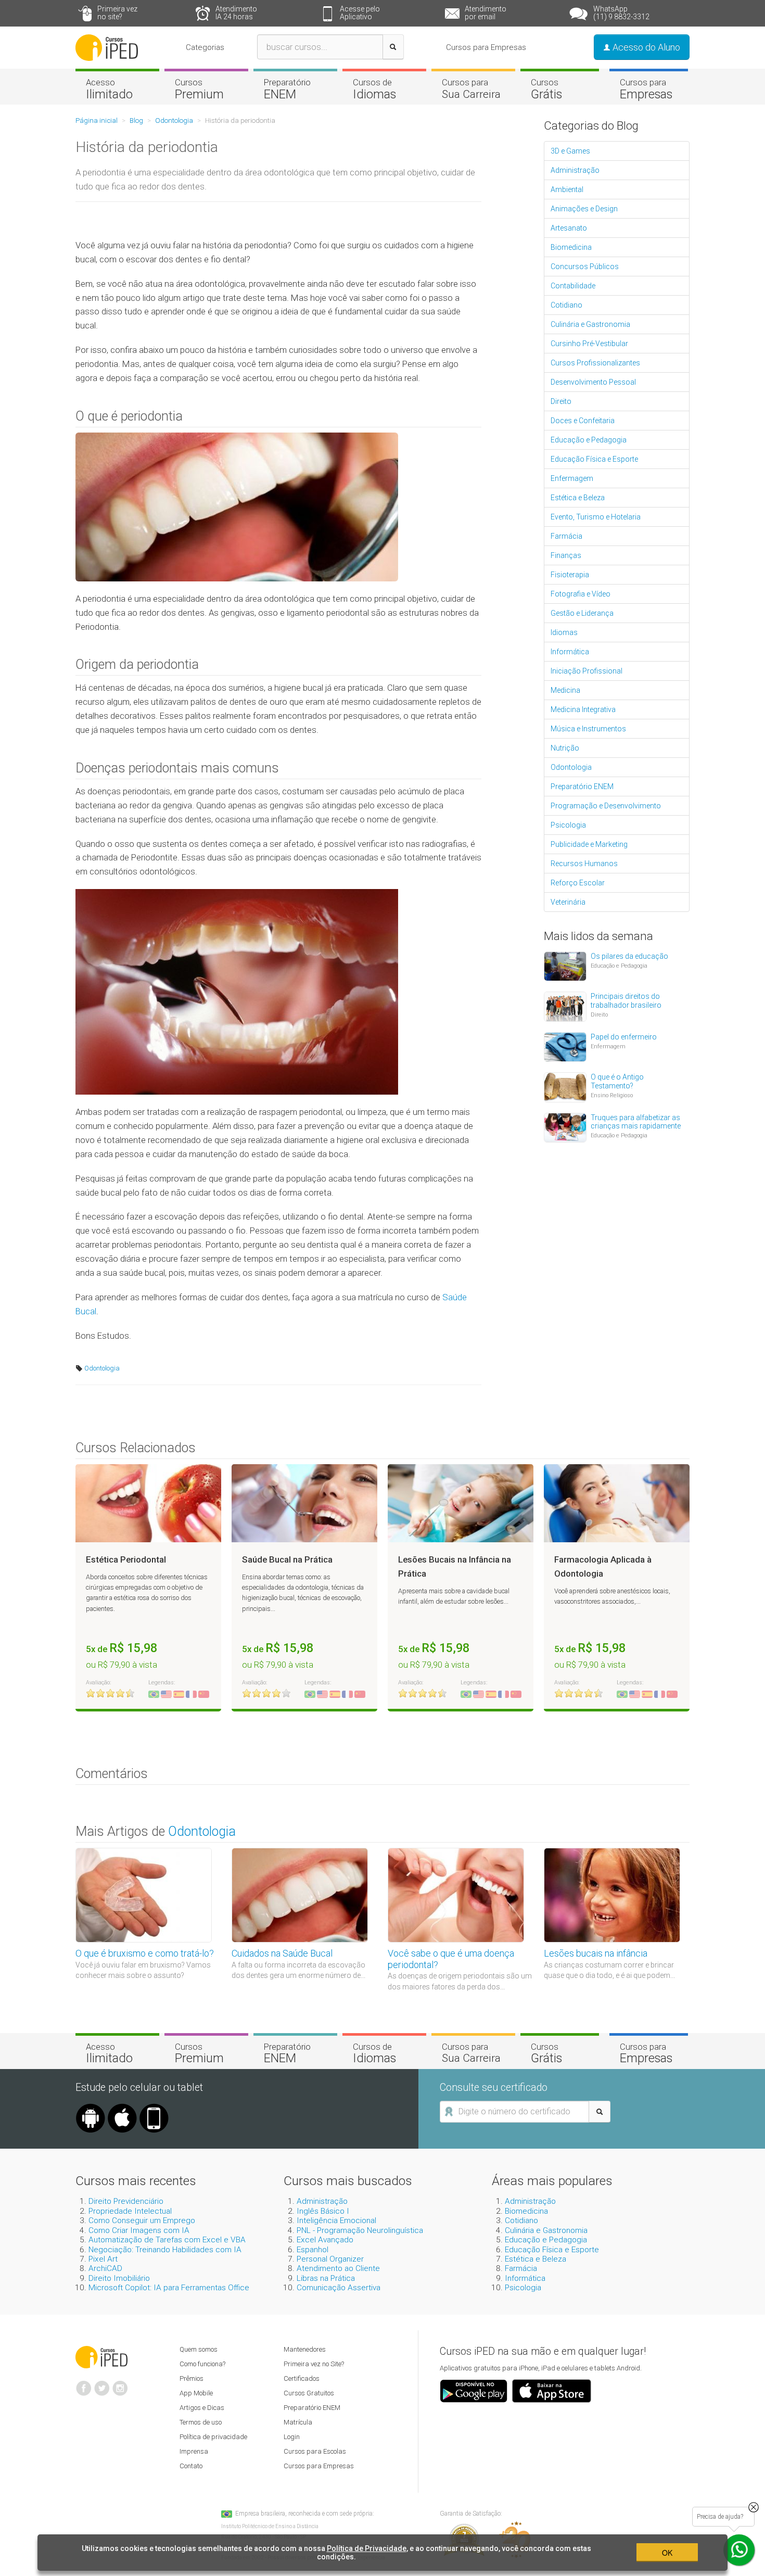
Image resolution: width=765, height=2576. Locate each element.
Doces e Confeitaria (583, 421)
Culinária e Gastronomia (590, 324)
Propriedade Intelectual (130, 2211)
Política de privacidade (213, 2437)
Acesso (109, 89)
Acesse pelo (360, 13)
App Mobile (196, 2393)
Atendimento (236, 13)
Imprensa (194, 2451)
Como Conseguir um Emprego (142, 2220)
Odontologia (101, 1368)
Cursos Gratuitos (309, 2393)
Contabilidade (573, 286)
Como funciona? (202, 2364)
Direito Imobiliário (119, 2278)
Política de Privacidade (367, 2548)
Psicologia (568, 825)
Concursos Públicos (585, 267)
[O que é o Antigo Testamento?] (565, 1086)
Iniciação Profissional (586, 671)
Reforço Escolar (578, 883)
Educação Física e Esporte (594, 459)
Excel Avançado (325, 2240)
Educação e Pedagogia (589, 440)
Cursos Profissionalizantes (595, 363)
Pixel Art (103, 2259)
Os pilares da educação (629, 956)
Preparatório (287, 89)
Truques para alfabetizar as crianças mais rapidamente (636, 1122)
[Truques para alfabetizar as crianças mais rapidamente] (565, 1127)
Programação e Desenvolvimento (606, 806)
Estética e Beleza (578, 498)
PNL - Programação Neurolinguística (360, 2230)
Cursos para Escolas (315, 2451)
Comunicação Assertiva (339, 2288)
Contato (191, 2466)
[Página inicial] (107, 47)
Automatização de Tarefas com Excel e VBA (167, 2240)
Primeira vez (117, 13)
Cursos (199, 89)
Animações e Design (584, 209)
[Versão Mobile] (154, 2108)
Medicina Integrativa (583, 709)
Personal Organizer (330, 2259)
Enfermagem (572, 478)
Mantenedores (305, 2349)
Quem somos (199, 2349)
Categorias (205, 47)
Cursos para (471, 88)
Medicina (565, 690)
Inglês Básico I (323, 2211)
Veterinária (568, 902)
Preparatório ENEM (582, 786)
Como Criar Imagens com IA (139, 2230)
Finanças (566, 555)
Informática (570, 652)
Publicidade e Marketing (589, 844)
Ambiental (567, 189)
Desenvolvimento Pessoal (593, 382)
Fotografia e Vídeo (581, 594)
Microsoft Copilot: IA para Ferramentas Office (169, 2288)
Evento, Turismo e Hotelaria (596, 517)
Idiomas (564, 632)
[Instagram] (120, 2384)
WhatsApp (621, 13)
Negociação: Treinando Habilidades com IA (165, 2250)
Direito (561, 401)
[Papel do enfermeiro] (565, 1046)
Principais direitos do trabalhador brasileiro (626, 1001)
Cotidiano (566, 305)
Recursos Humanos (584, 864)
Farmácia (566, 536)
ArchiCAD (105, 2268)
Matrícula (298, 2422)
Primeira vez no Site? (314, 2364)
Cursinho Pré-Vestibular (589, 344)
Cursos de (374, 89)
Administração (575, 170)
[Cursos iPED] (101, 2356)
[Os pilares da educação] (565, 966)
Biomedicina (571, 247)
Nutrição (565, 748)
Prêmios (192, 2378)
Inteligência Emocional (336, 2220)
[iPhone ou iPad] (122, 2108)
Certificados (302, 2378)
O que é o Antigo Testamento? (617, 1081)
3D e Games (570, 151)
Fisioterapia (570, 575)
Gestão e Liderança (582, 613)
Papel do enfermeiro (624, 1037)
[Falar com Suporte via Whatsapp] (754, 2507)
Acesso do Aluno (645, 47)
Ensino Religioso (612, 1095)
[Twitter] (102, 2384)
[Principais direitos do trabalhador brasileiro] (565, 1006)
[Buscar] (393, 47)
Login (292, 2437)
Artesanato (569, 228)
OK (667, 2553)
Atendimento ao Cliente (338, 2268)
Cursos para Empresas (486, 47)
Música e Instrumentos (588, 729)
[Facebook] (84, 2384)
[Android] (91, 2108)
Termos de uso (201, 2422)
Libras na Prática (326, 2278)
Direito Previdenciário (126, 2201)
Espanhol (313, 2250)
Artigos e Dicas (202, 2408)
